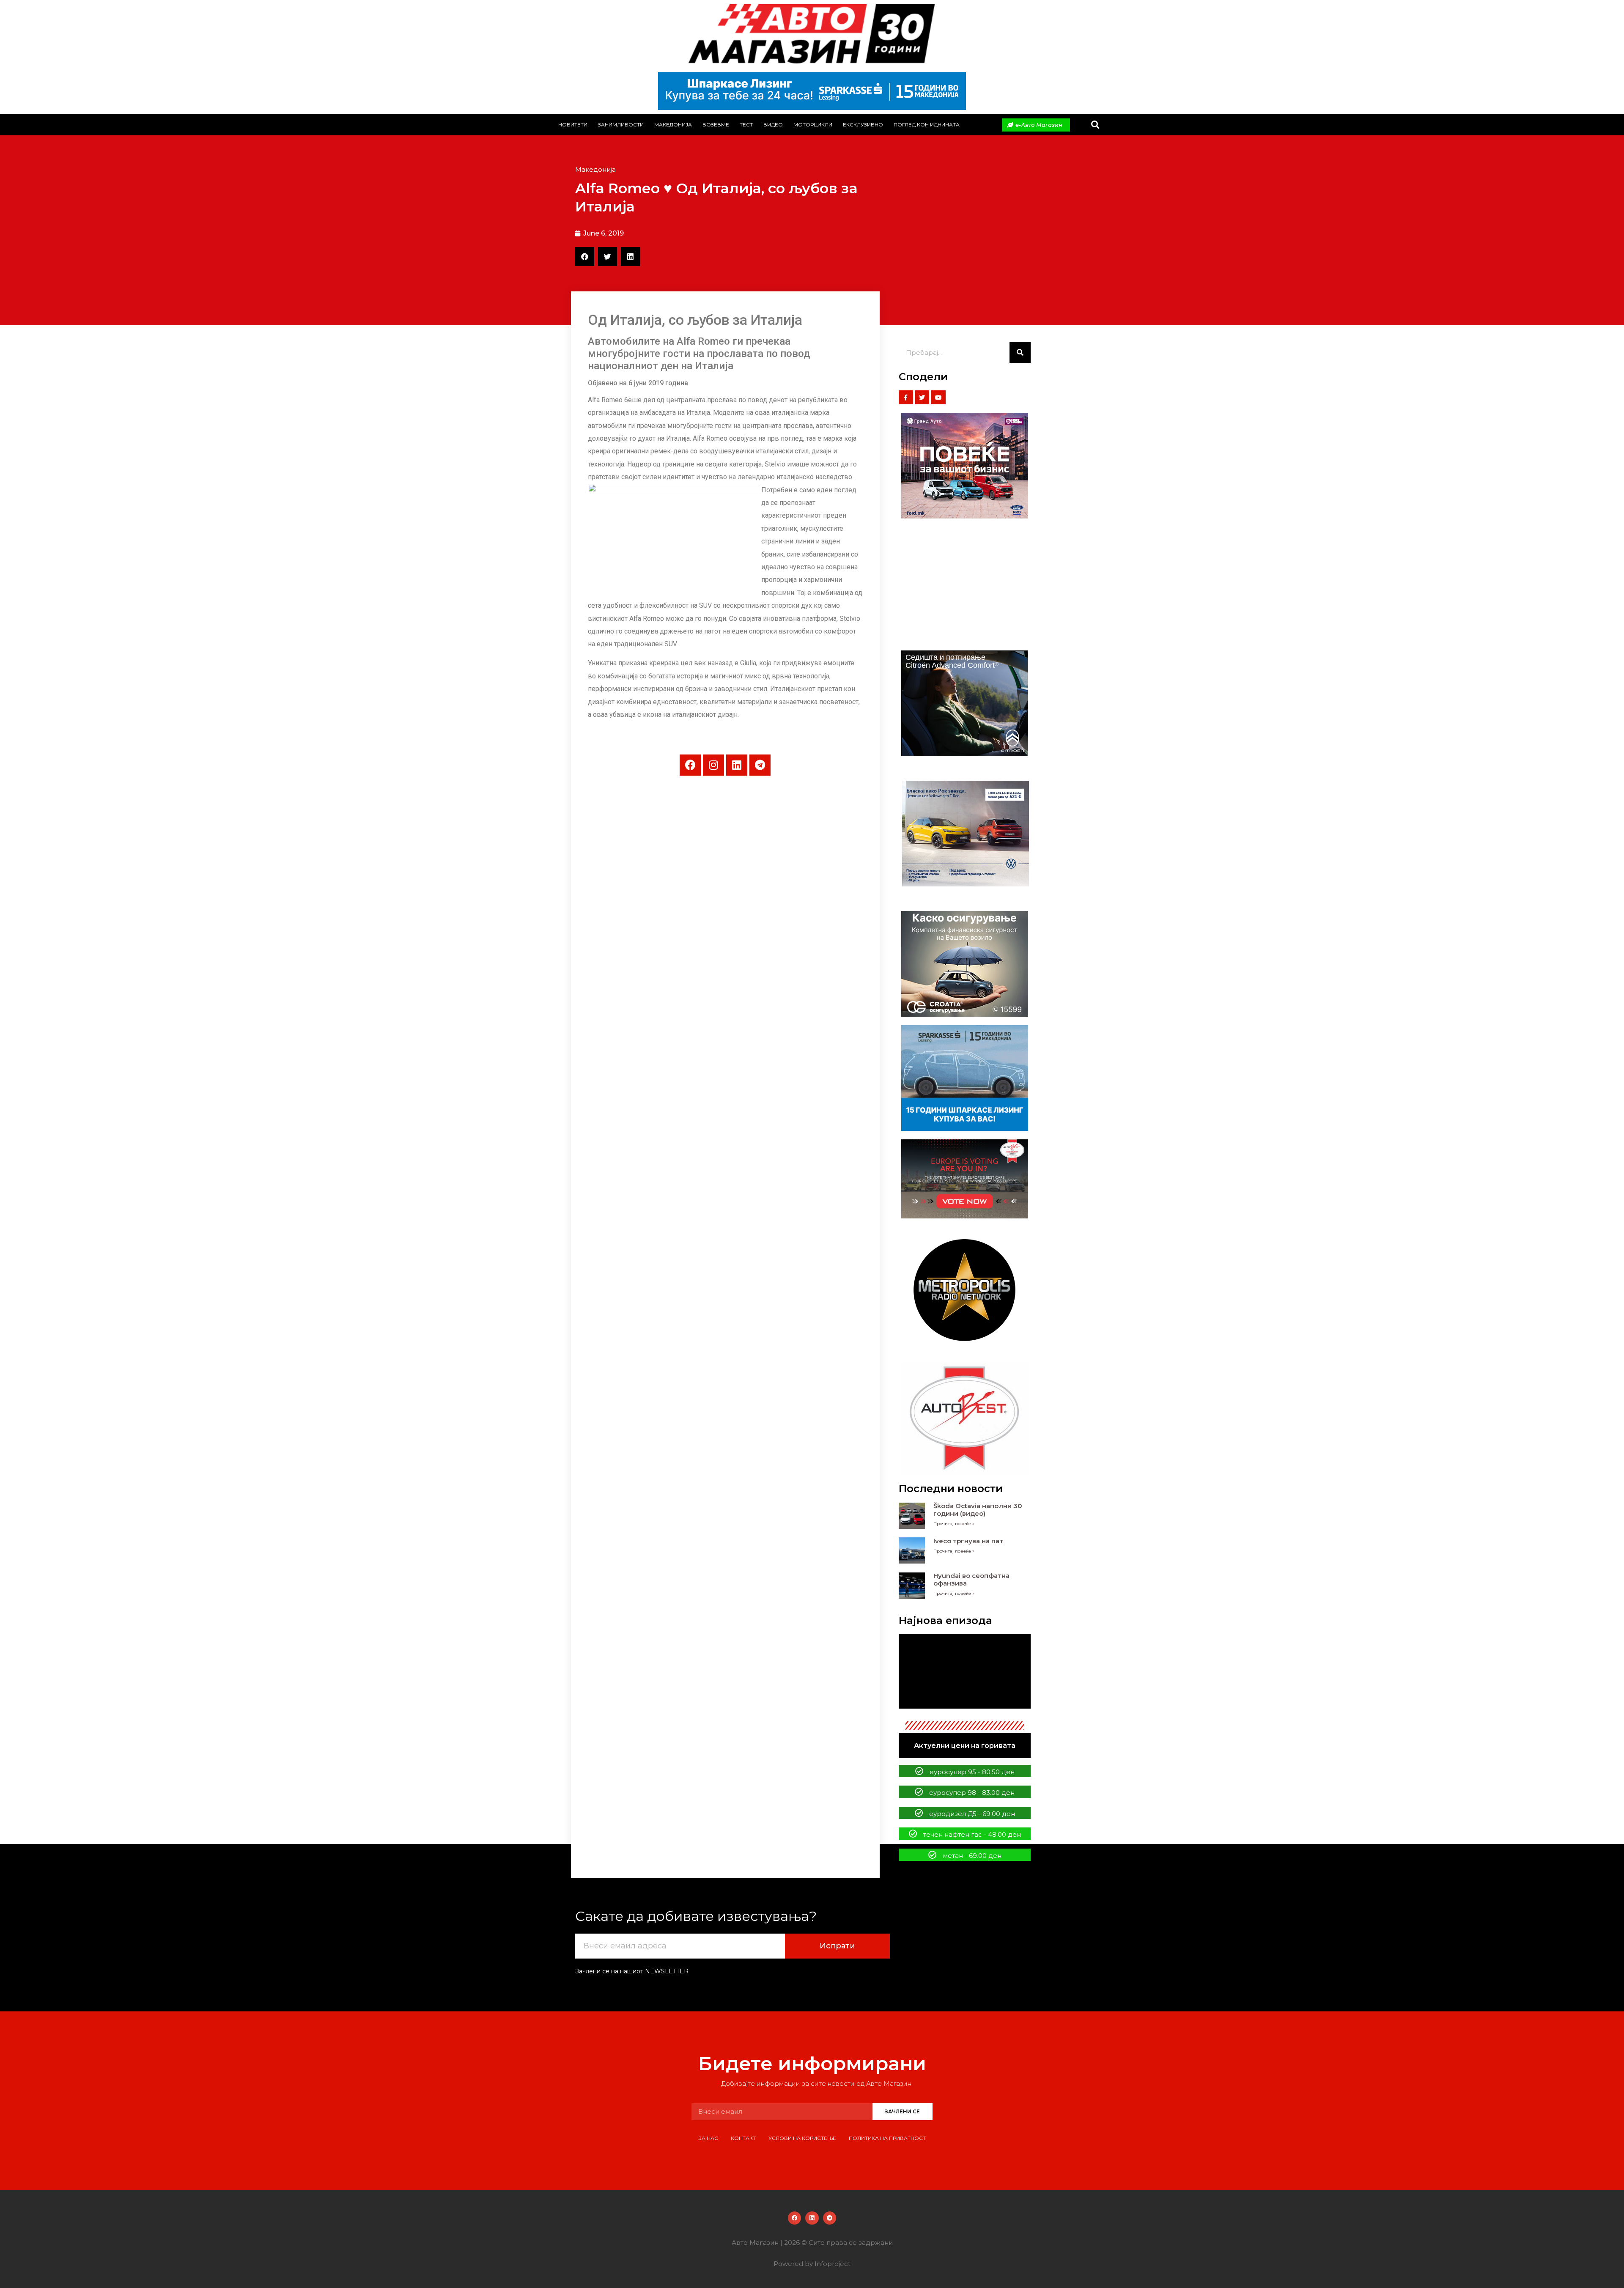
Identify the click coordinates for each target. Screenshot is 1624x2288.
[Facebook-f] (906, 398)
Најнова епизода (945, 1620)
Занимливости (621, 125)
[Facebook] (690, 765)
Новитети (573, 125)
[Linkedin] (737, 765)
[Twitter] (922, 398)
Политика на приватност (887, 2138)
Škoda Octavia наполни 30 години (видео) (978, 1510)
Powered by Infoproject (812, 2264)
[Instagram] (713, 765)
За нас (708, 2138)
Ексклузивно (863, 125)
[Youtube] (938, 398)
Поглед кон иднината (927, 125)
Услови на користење (802, 2138)
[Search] (1020, 353)
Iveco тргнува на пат (968, 1541)
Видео (773, 125)
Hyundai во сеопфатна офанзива (971, 1579)
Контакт (743, 2138)
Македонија (673, 125)
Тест (746, 125)
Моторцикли (813, 125)
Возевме (716, 125)
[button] (1095, 125)
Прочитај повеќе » (954, 1524)
